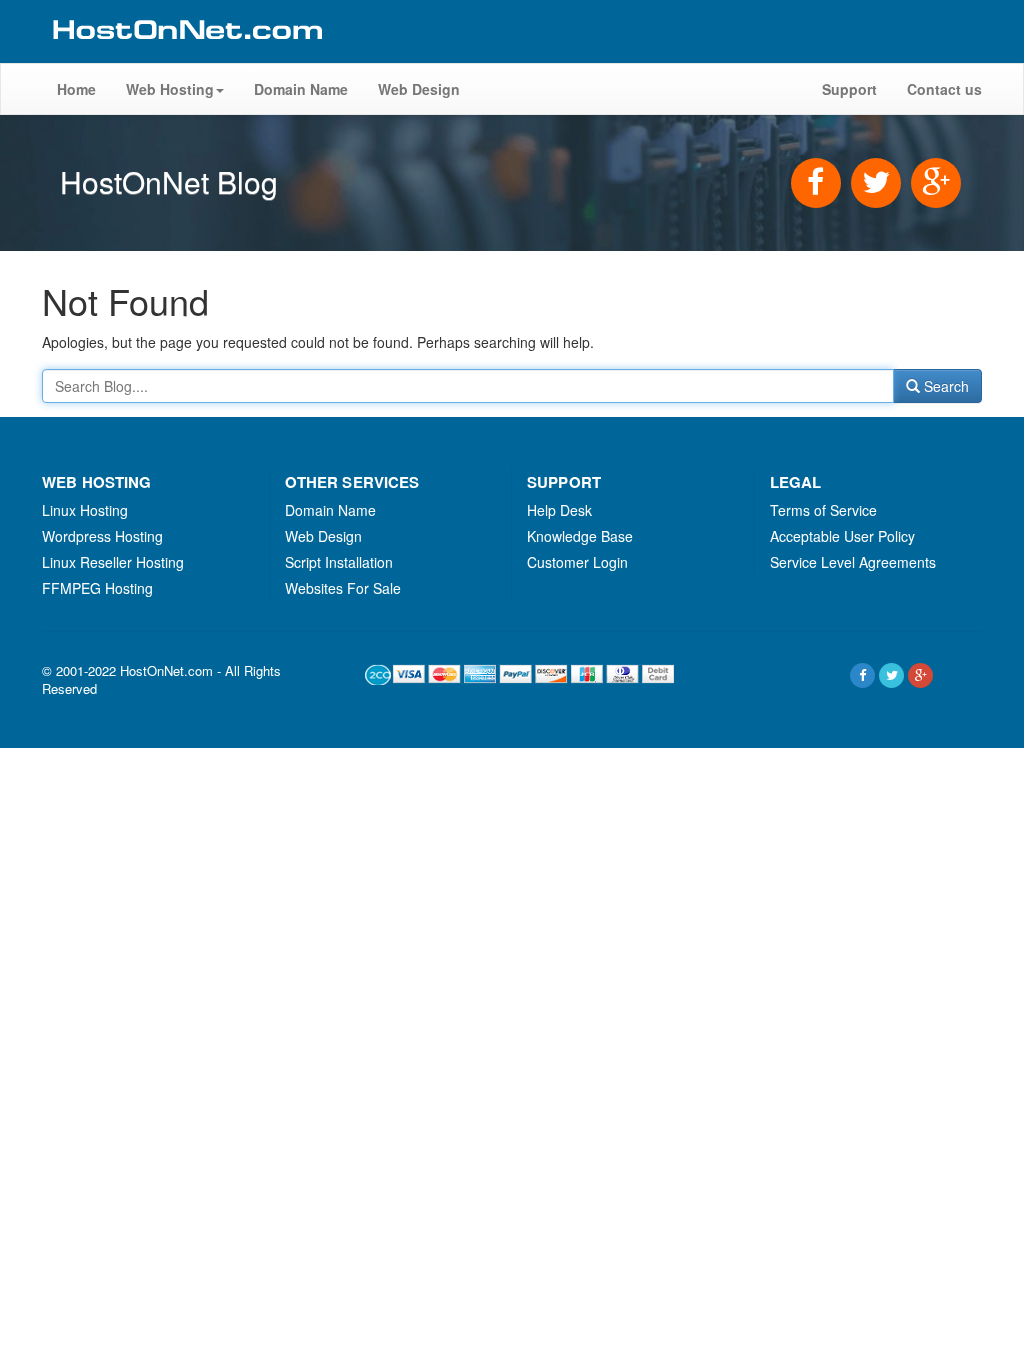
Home (76, 89)
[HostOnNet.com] (186, 54)
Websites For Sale (343, 588)
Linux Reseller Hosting (113, 562)
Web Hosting (170, 89)
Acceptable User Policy (842, 536)
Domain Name (301, 89)
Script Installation (339, 562)
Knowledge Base (580, 536)
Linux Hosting (85, 510)
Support (849, 89)
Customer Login (577, 562)
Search (944, 386)
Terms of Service (823, 510)
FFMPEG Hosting (97, 588)
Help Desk (559, 510)
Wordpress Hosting (102, 536)
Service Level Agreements (853, 562)
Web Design (419, 89)
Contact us (944, 89)
